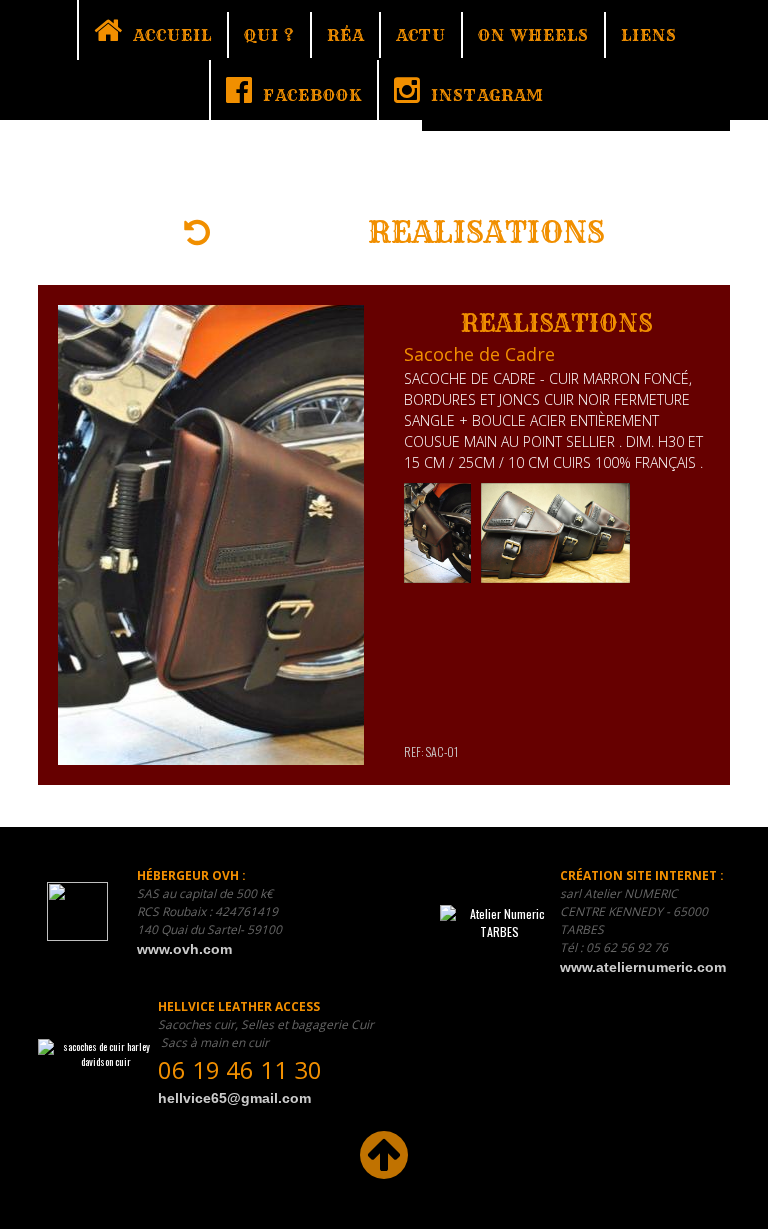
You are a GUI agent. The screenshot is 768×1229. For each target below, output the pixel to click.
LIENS (649, 35)
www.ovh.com (184, 949)
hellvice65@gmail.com (234, 1098)
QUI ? (269, 35)
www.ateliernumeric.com (643, 967)
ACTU (421, 35)
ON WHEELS (533, 35)
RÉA (345, 35)
